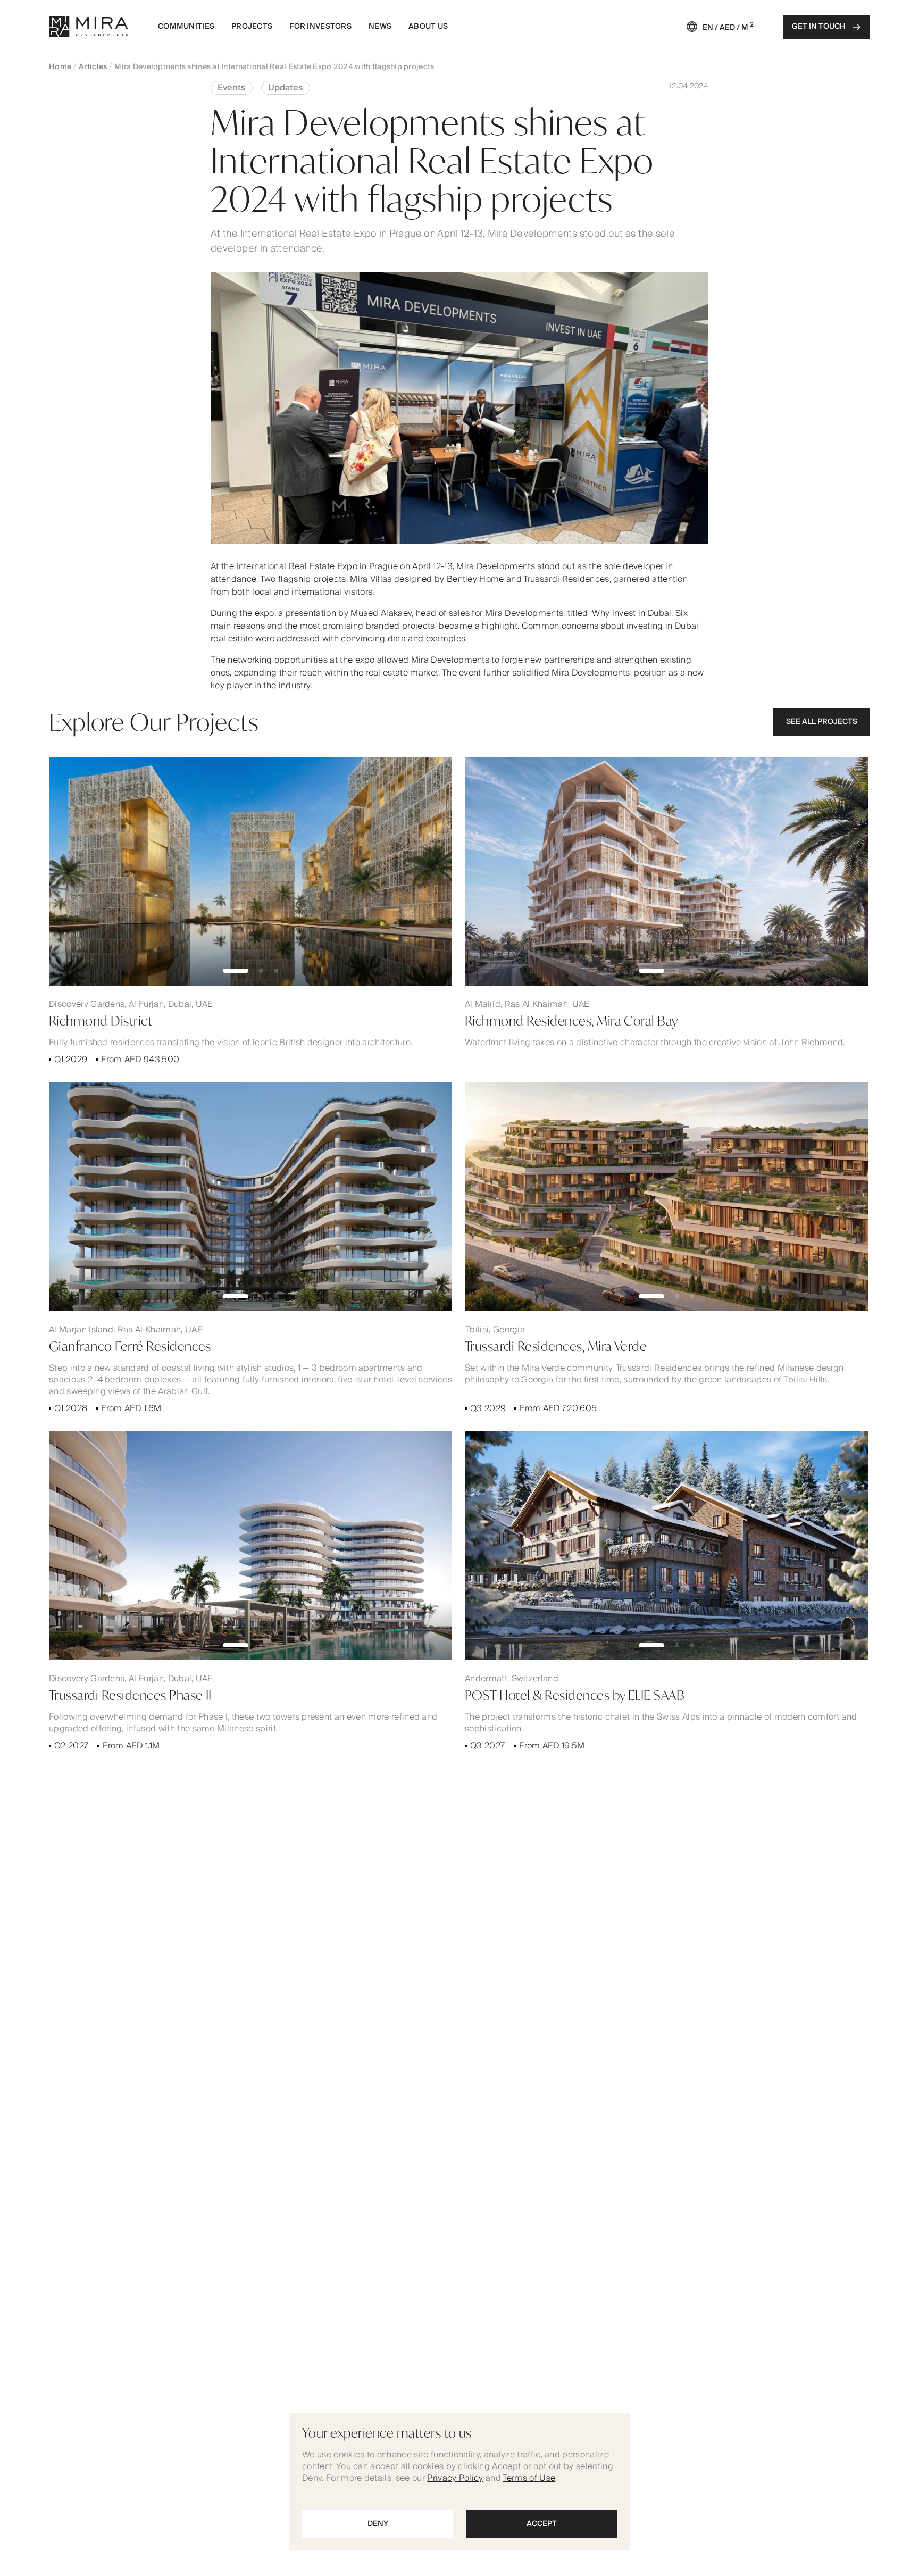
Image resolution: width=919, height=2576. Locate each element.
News (380, 27)
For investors (320, 27)
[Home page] (89, 27)
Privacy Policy (455, 2478)
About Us (428, 27)
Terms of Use (529, 2478)
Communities (186, 27)
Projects (252, 27)
